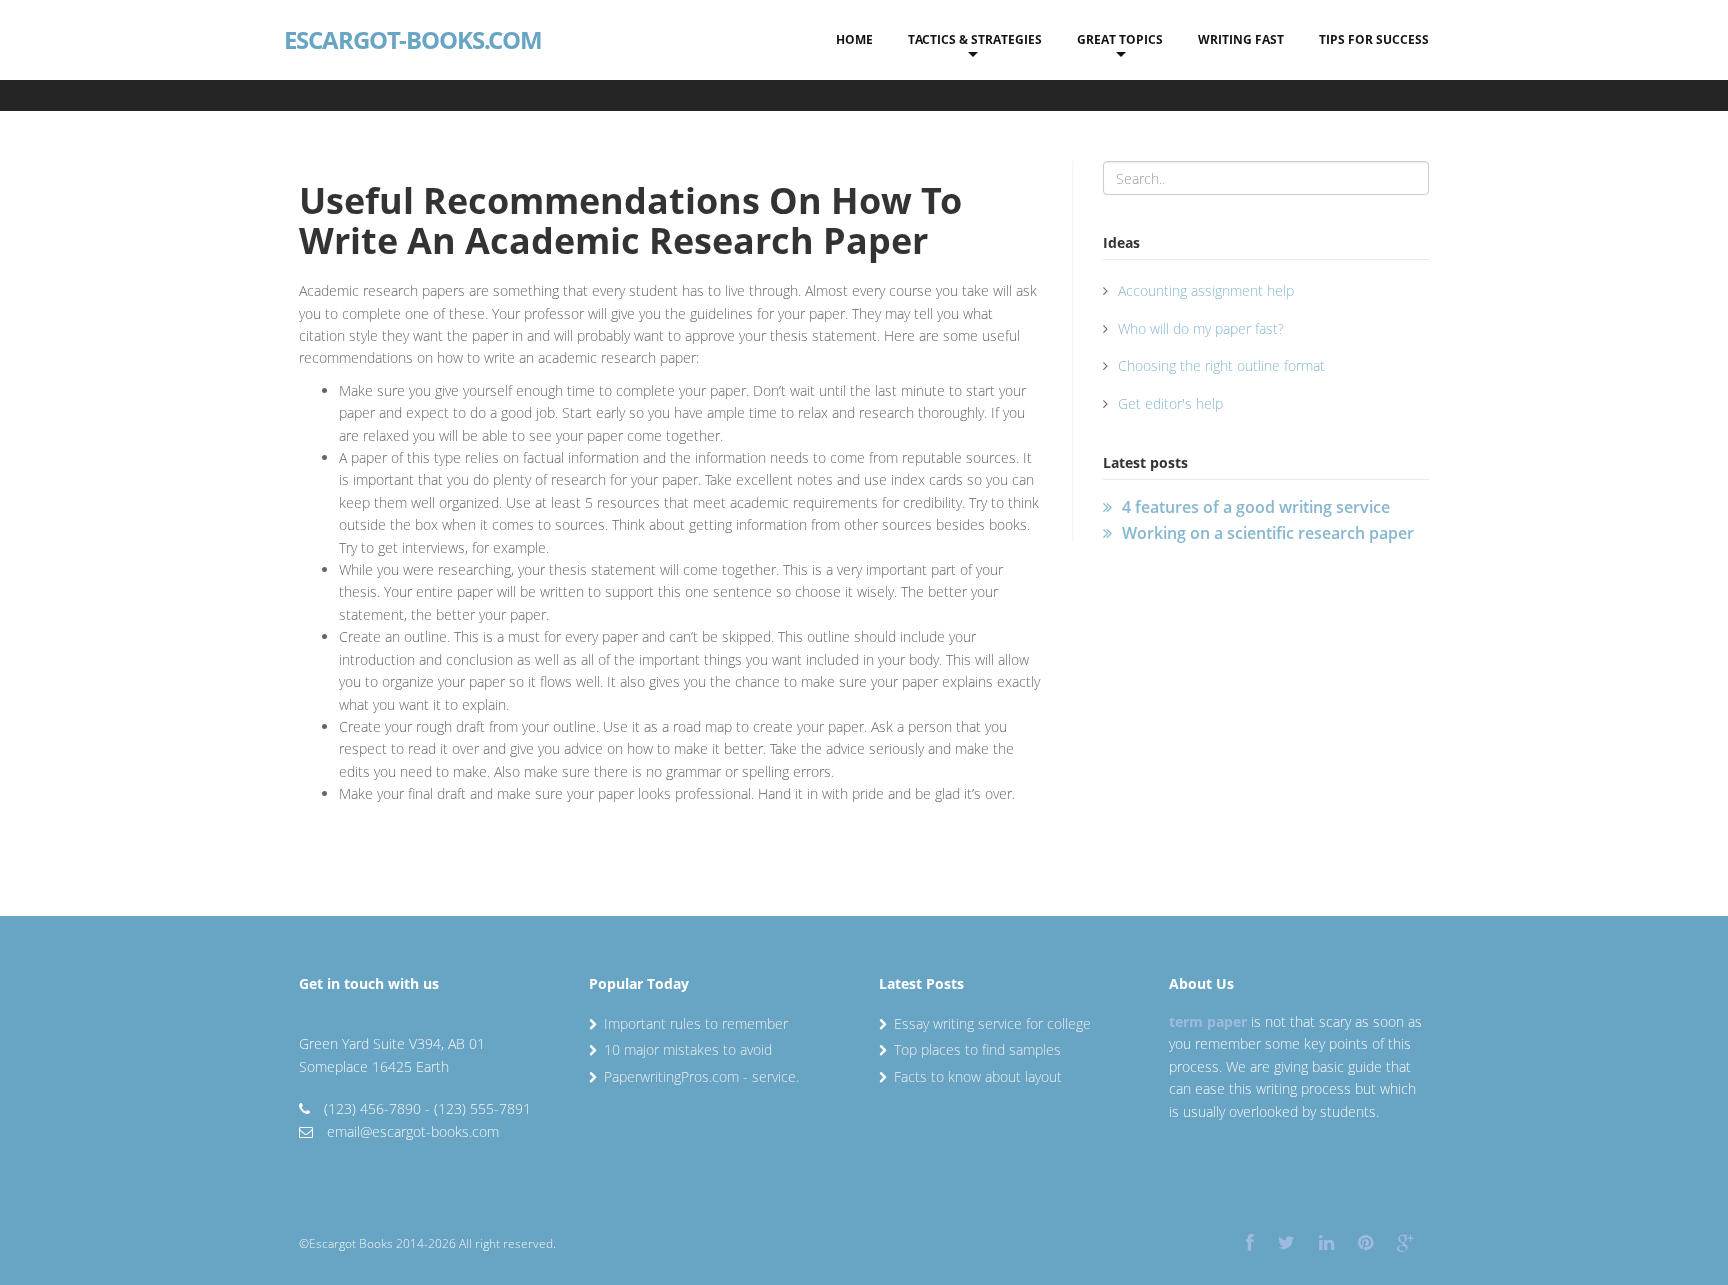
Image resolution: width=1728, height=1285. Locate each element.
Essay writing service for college (992, 1023)
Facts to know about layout (978, 1076)
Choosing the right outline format (1221, 365)
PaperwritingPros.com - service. (701, 1076)
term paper (1208, 1021)
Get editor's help (1170, 403)
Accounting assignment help (1206, 290)
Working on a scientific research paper (1268, 533)
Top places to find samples (977, 1049)
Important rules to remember (696, 1023)
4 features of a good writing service (1256, 507)
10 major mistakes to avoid (688, 1049)
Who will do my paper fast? (1201, 328)
